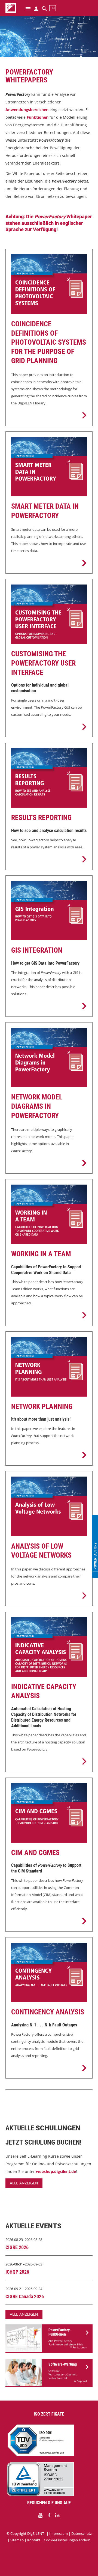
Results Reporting (41, 818)
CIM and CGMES (35, 1853)
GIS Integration (37, 950)
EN (53, 8)
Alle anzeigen (24, 2183)
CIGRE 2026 (17, 2247)
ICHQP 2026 (17, 2272)
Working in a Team (41, 1254)
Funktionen (80, 2347)
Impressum (59, 2533)
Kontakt (34, 2540)
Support (82, 2381)
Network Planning (42, 1406)
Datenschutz (82, 2533)
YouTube (41, 2515)
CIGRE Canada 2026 (25, 2296)
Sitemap (17, 2540)
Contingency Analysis (48, 2012)
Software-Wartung (63, 2364)
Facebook (49, 2515)
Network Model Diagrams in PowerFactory (37, 1106)
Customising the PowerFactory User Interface (43, 663)
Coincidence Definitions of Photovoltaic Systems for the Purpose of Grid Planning (49, 342)
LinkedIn (57, 2515)
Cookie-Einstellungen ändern (67, 2540)
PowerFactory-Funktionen (60, 2332)
